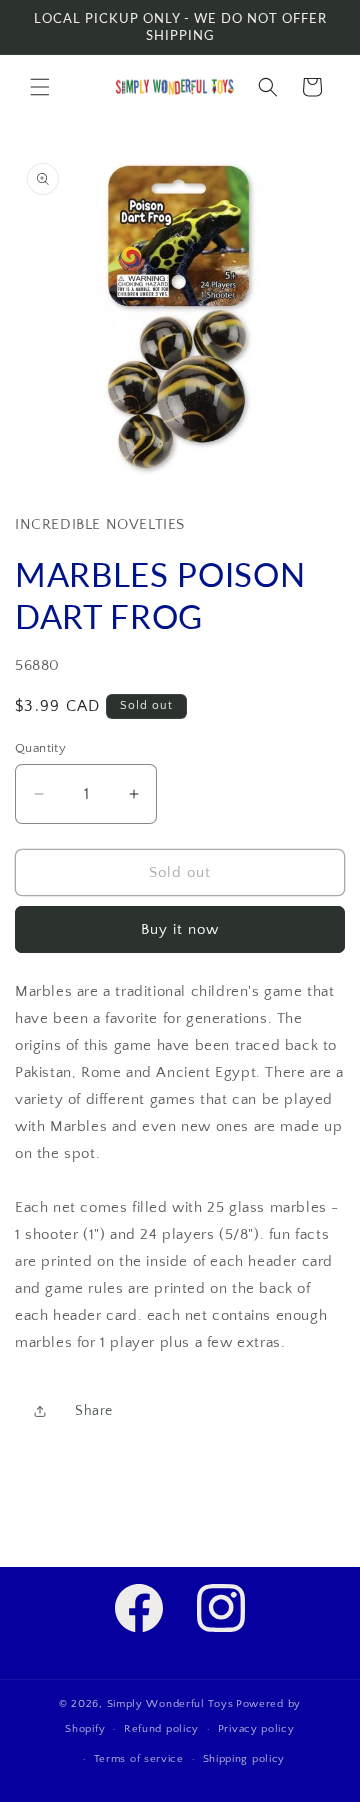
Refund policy (161, 1729)
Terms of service (139, 1759)
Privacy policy (256, 1729)
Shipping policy (244, 1759)
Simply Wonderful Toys (170, 1704)
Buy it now (180, 929)
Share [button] (94, 1411)
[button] (40, 87)
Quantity (40, 748)
